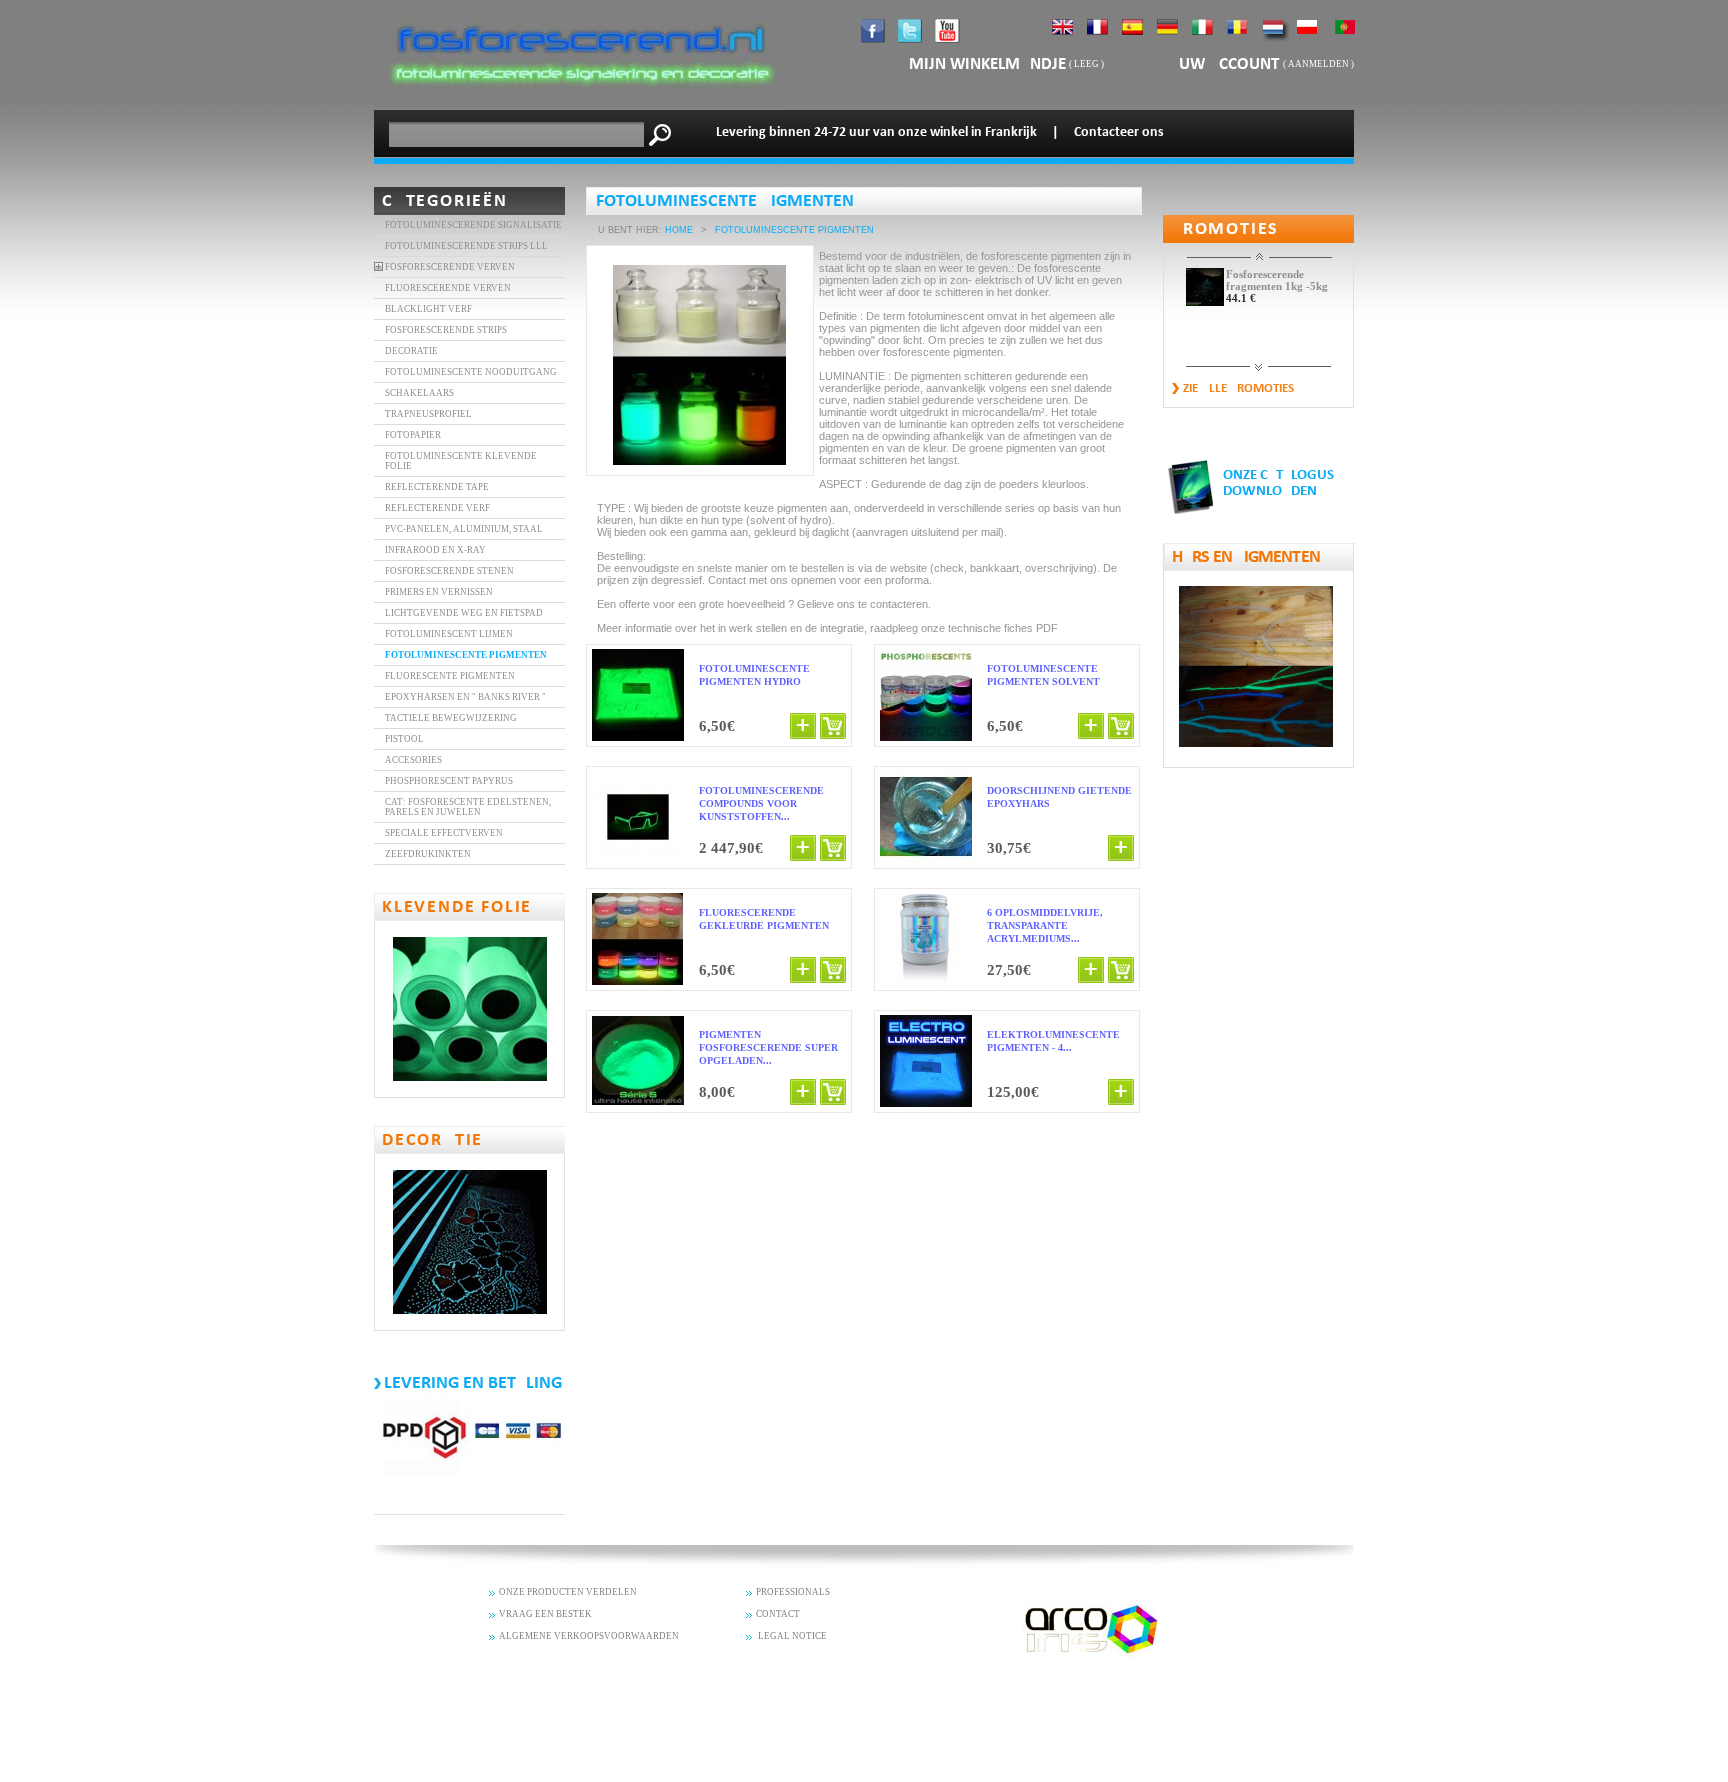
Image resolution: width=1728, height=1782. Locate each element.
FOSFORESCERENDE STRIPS (446, 330)
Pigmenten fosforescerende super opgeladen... (768, 1047)
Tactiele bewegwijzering (451, 718)
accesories (413, 760)
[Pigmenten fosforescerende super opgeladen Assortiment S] (638, 1062)
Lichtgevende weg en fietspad (464, 613)
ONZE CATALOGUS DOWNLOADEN (1278, 483)
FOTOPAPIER (413, 435)
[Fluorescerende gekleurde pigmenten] (638, 940)
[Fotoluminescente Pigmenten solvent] (926, 696)
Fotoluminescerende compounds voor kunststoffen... (761, 803)
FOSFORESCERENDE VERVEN (450, 267)
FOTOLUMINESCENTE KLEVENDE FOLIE (461, 461)
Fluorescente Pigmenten (450, 676)
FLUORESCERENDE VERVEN (448, 288)
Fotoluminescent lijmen (449, 634)
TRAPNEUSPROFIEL (428, 414)
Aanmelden (1318, 64)
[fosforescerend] (579, 104)
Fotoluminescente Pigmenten (466, 655)
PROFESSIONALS (793, 1592)
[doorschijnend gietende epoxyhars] (926, 818)
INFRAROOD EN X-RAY (435, 550)
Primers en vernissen (439, 592)
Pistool (404, 739)
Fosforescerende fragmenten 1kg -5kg (1277, 280)
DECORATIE (411, 351)
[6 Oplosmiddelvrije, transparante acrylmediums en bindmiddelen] (926, 940)
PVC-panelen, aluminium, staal (464, 529)
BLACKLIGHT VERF (428, 309)
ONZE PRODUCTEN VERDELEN (568, 1592)
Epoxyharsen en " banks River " (465, 697)
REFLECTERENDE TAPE (437, 487)
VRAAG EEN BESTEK (545, 1614)
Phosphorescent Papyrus (449, 781)
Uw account (1231, 64)
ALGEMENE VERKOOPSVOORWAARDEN (589, 1636)
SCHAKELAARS (419, 393)
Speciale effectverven (444, 833)
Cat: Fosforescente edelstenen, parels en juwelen (468, 807)
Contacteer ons (1119, 132)
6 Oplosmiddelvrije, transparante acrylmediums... (1045, 925)
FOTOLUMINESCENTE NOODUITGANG (471, 372)
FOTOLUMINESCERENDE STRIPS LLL (466, 246)
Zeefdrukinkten (428, 854)
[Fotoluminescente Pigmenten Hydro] (638, 696)
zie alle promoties (1238, 388)
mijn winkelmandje (987, 64)
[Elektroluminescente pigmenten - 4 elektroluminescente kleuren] (926, 1062)
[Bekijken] (803, 726)
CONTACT (778, 1614)
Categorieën (445, 201)
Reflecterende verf (437, 508)
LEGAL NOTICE (791, 1636)
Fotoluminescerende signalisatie (473, 225)
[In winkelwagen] (833, 726)
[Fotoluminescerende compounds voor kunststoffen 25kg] (638, 818)
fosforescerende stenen (449, 571)
